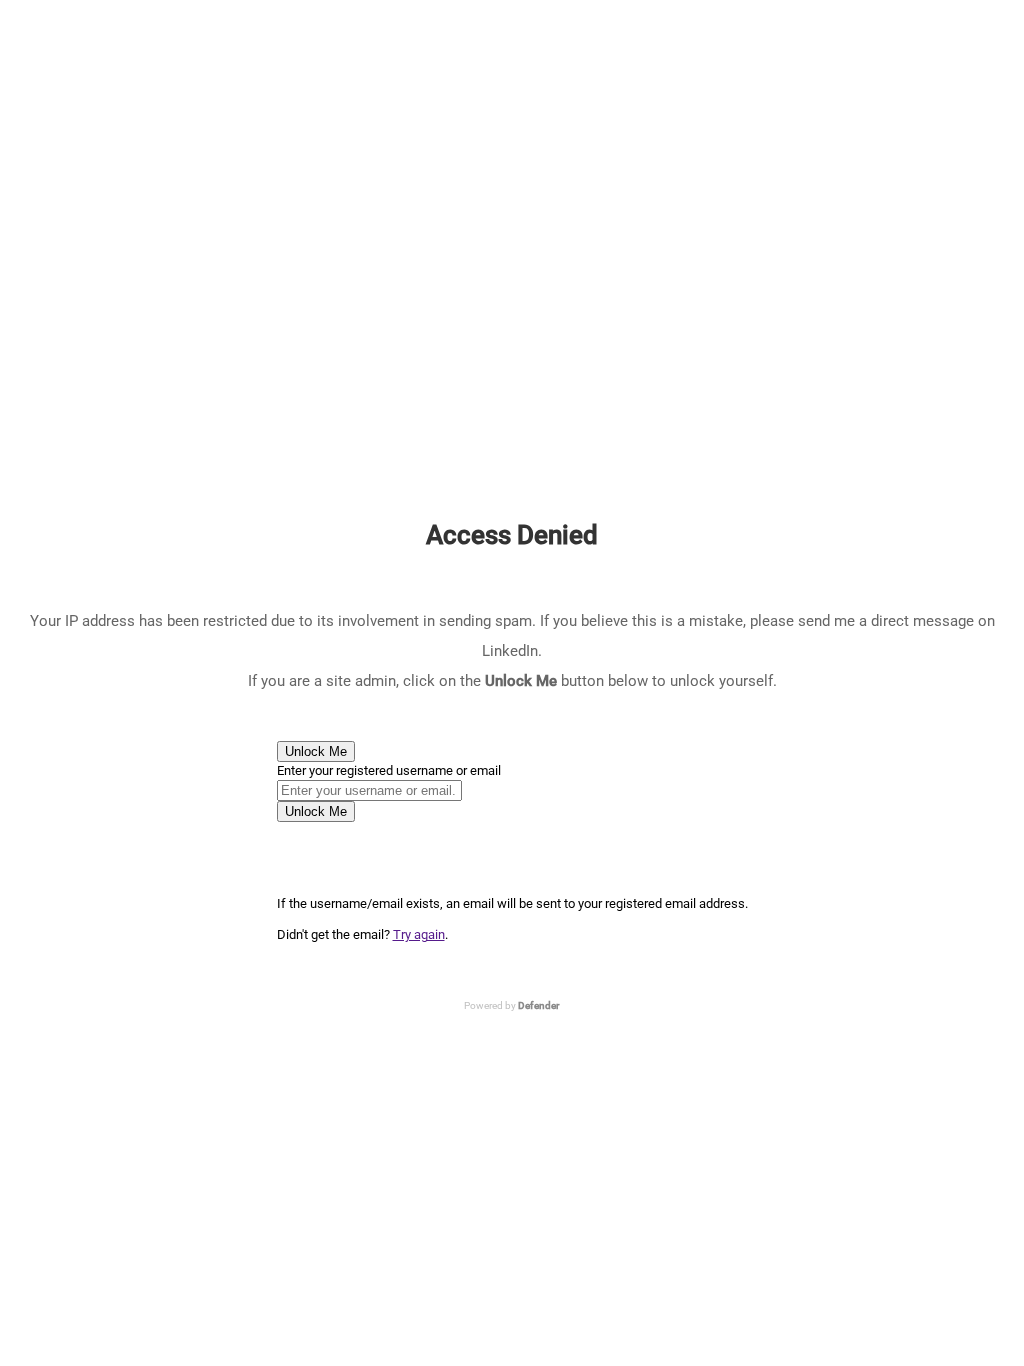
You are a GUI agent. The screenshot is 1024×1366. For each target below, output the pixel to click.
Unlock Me (316, 751)
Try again (419, 934)
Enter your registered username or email (389, 770)
